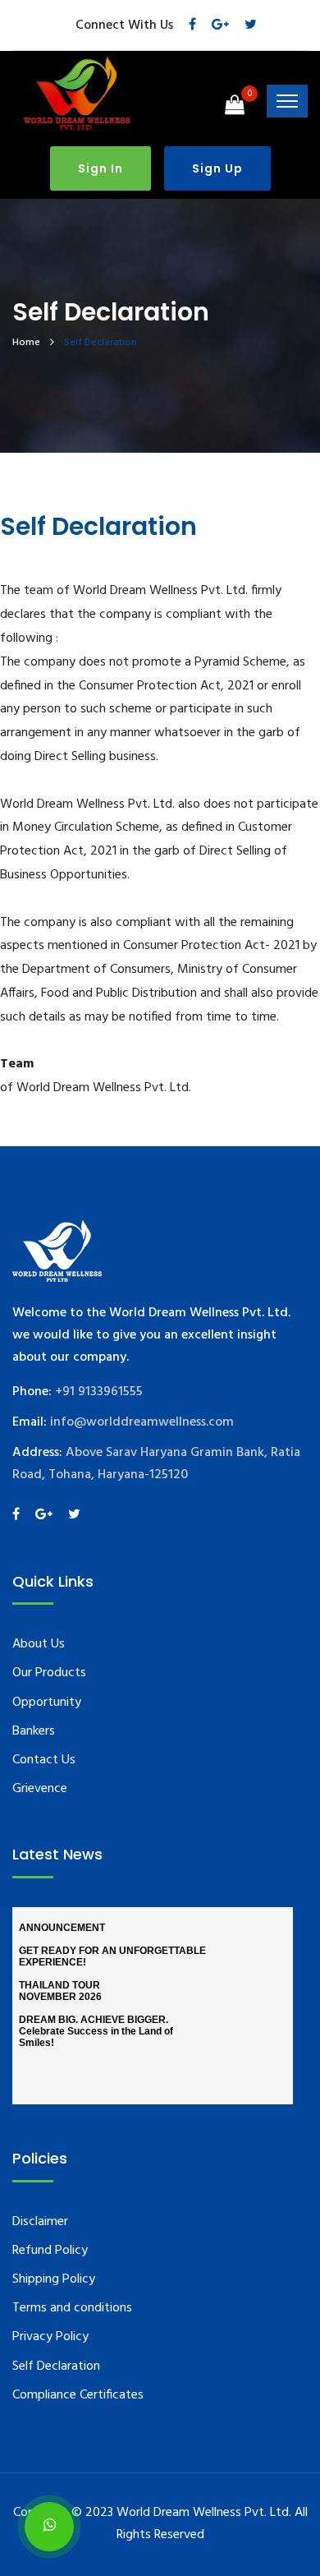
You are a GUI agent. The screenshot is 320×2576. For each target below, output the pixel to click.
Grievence (40, 1789)
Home (26, 343)
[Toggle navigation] (287, 101)
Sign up (217, 168)
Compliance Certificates (78, 2395)
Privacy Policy (50, 2337)
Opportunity (47, 1703)
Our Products (49, 1673)
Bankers (34, 1731)
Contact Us (44, 1760)
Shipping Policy (54, 2279)
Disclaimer (40, 2222)
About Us (39, 1644)
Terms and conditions (72, 2308)
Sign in (101, 168)
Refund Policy (50, 2251)
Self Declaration (56, 2366)
